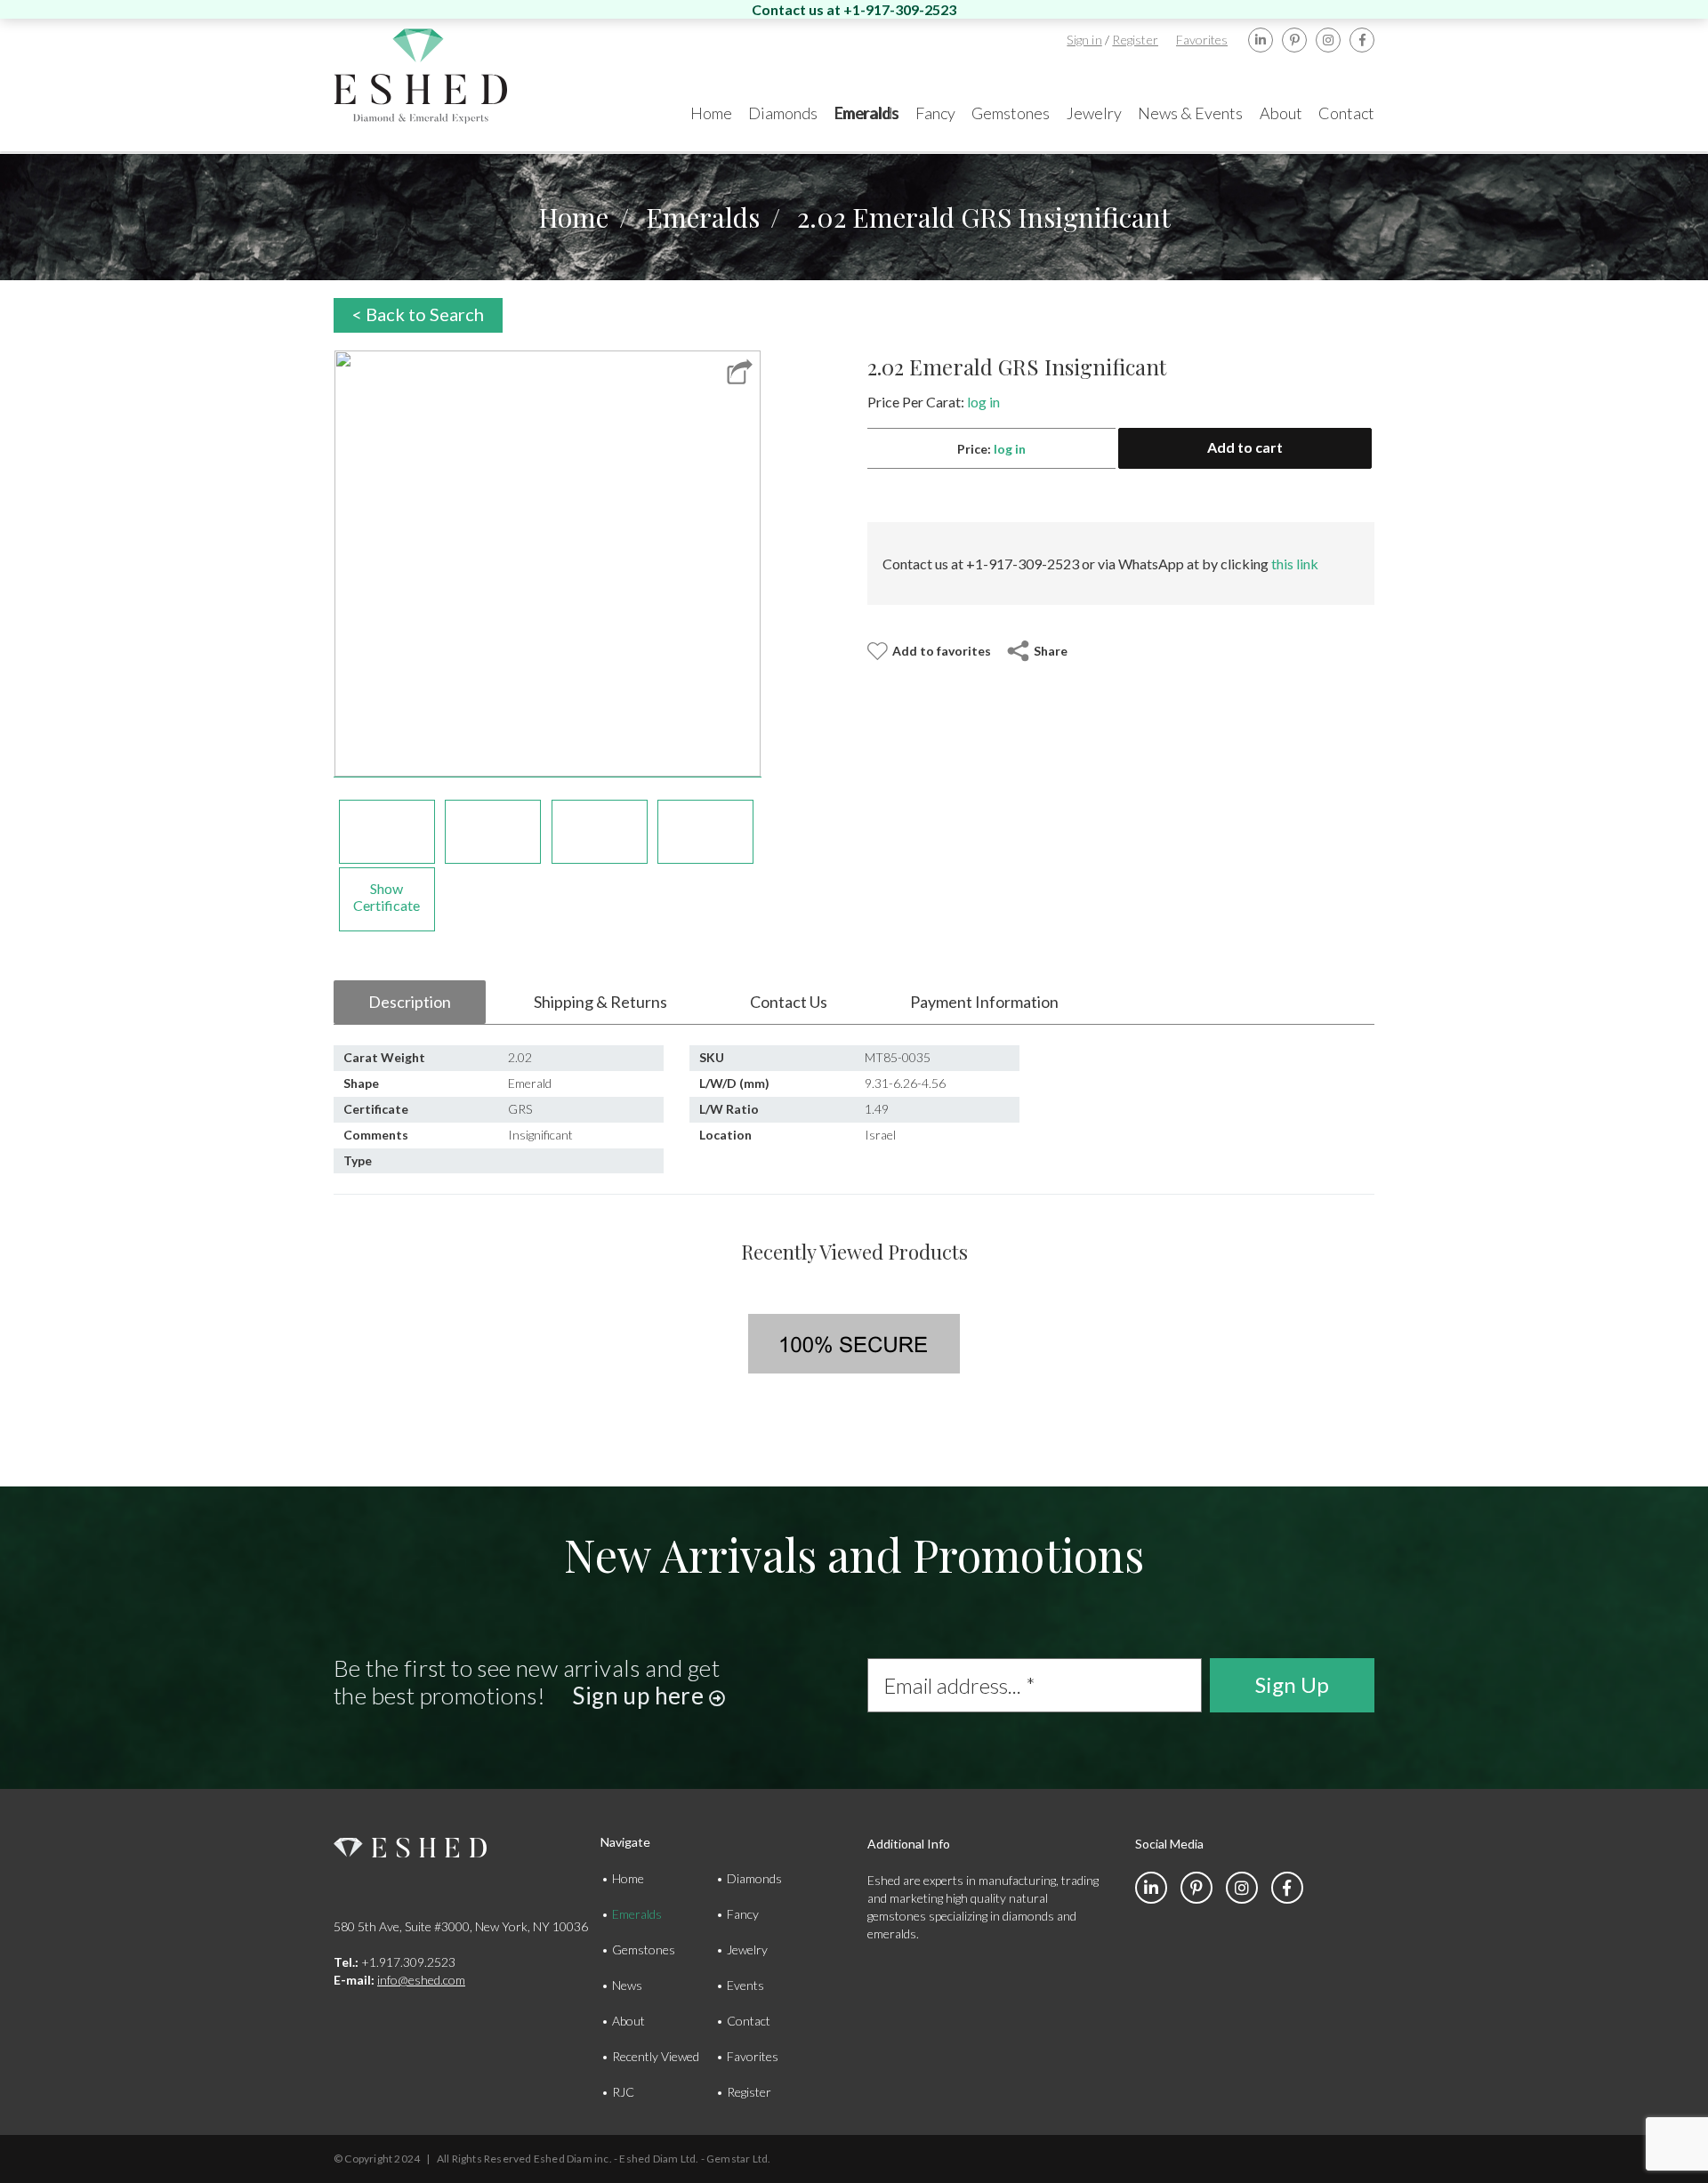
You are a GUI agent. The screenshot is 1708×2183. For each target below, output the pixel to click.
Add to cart (1245, 447)
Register (1135, 40)
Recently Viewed (656, 2056)
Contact (749, 2021)
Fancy (743, 1914)
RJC (623, 2092)
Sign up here (640, 1696)
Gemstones (644, 1949)
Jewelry (747, 1949)
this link (1295, 564)
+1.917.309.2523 (395, 1962)
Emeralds (703, 217)
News (627, 1985)
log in (983, 402)
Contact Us (789, 1002)
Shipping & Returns (600, 1002)
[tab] (410, 1003)
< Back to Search (418, 314)
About (628, 2021)
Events (745, 1985)
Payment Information (984, 1002)
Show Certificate (387, 897)
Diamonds (754, 1878)
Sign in (1084, 40)
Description (410, 1002)
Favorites (1202, 40)
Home (573, 217)
